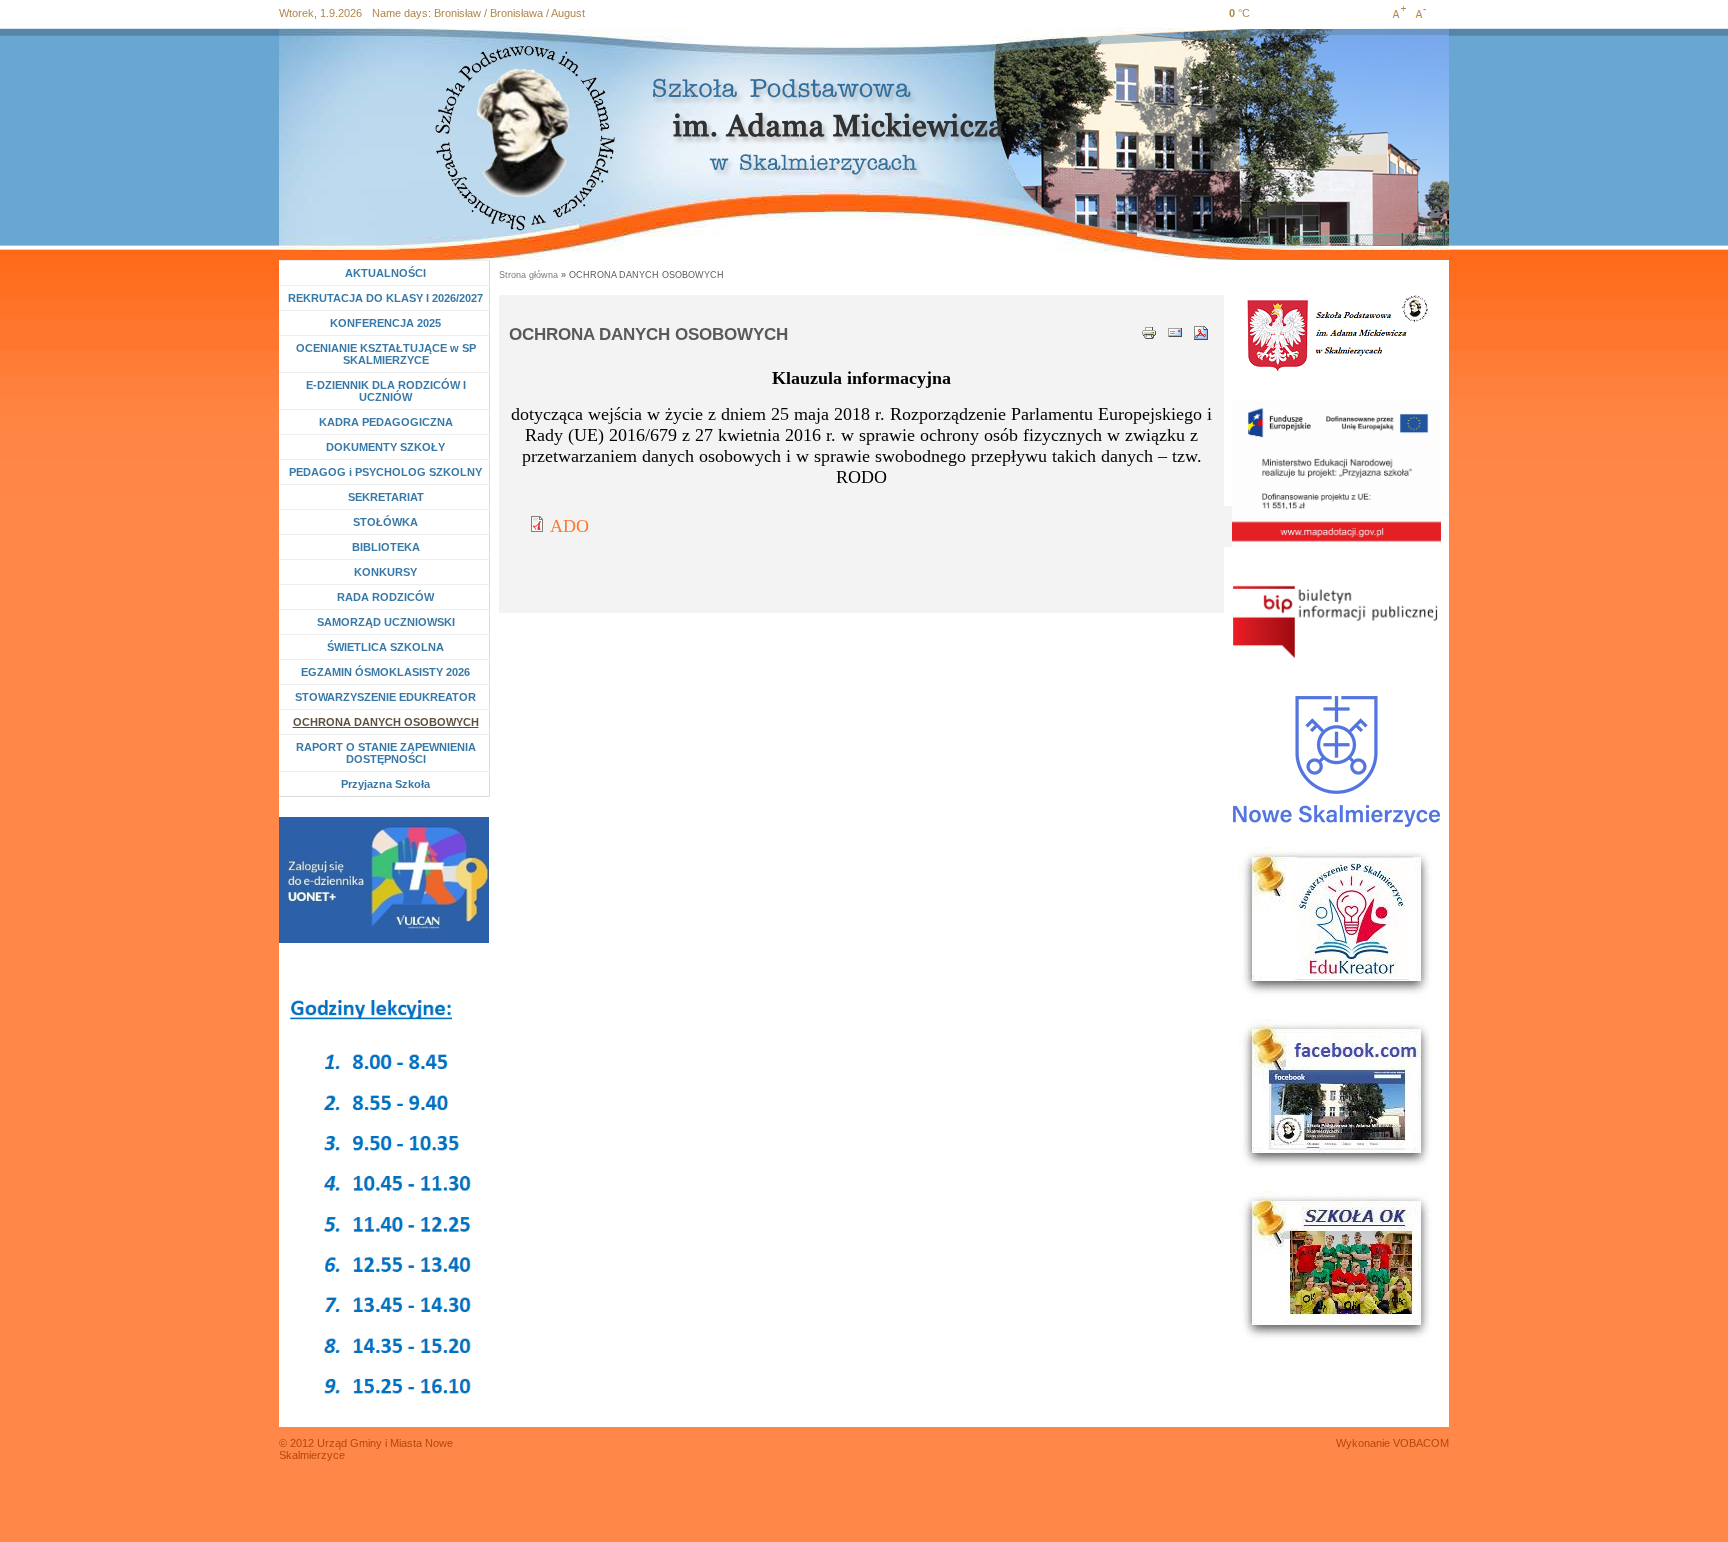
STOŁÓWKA (385, 522)
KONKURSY (390, 572)
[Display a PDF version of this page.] (1201, 331)
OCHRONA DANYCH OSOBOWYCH (386, 722)
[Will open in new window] (384, 880)
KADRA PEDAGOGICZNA (386, 422)
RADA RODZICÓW (385, 597)
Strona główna (528, 275)
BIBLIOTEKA (386, 547)
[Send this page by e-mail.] (1175, 331)
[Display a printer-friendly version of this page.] (1149, 331)
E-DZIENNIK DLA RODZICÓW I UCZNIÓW (386, 391)
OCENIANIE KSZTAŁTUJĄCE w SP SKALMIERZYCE (386, 354)
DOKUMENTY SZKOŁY (385, 447)
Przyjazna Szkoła (385, 784)
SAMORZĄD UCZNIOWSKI (386, 622)
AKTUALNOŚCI (385, 273)
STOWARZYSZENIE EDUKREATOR (385, 697)
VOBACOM (1421, 1443)
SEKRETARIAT (386, 497)
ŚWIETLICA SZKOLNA (385, 647)
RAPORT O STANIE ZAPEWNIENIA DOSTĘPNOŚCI (386, 753)
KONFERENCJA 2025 (385, 323)
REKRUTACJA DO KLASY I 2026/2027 (385, 298)
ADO (569, 526)
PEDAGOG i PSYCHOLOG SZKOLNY (385, 472)
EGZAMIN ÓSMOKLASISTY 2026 (385, 672)
